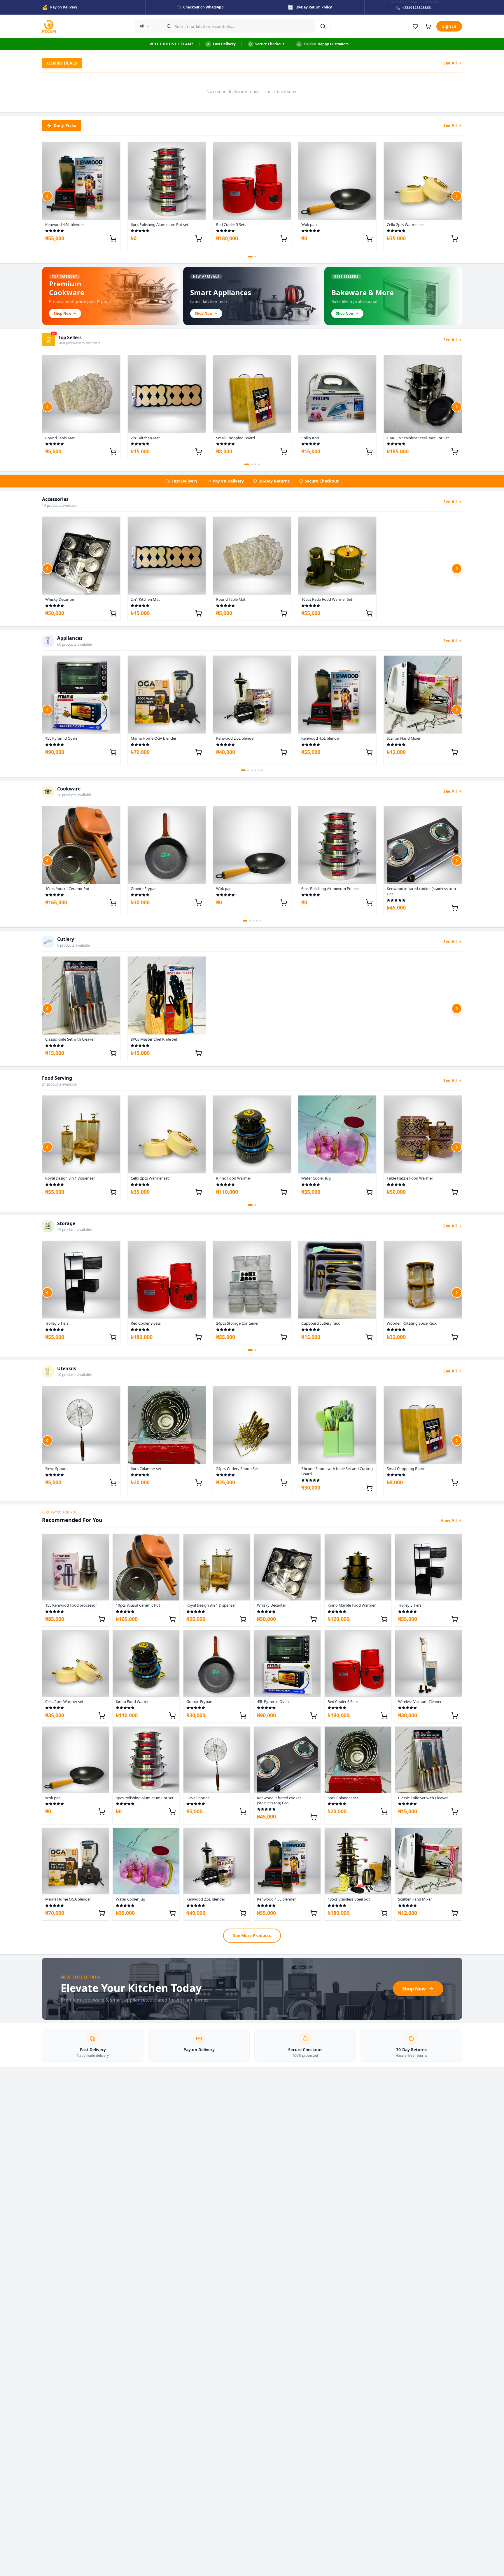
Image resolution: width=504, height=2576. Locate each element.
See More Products (252, 1935)
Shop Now (414, 1989)
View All (449, 1520)
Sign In (449, 26)
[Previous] (47, 196)
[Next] (457, 196)
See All (450, 63)
